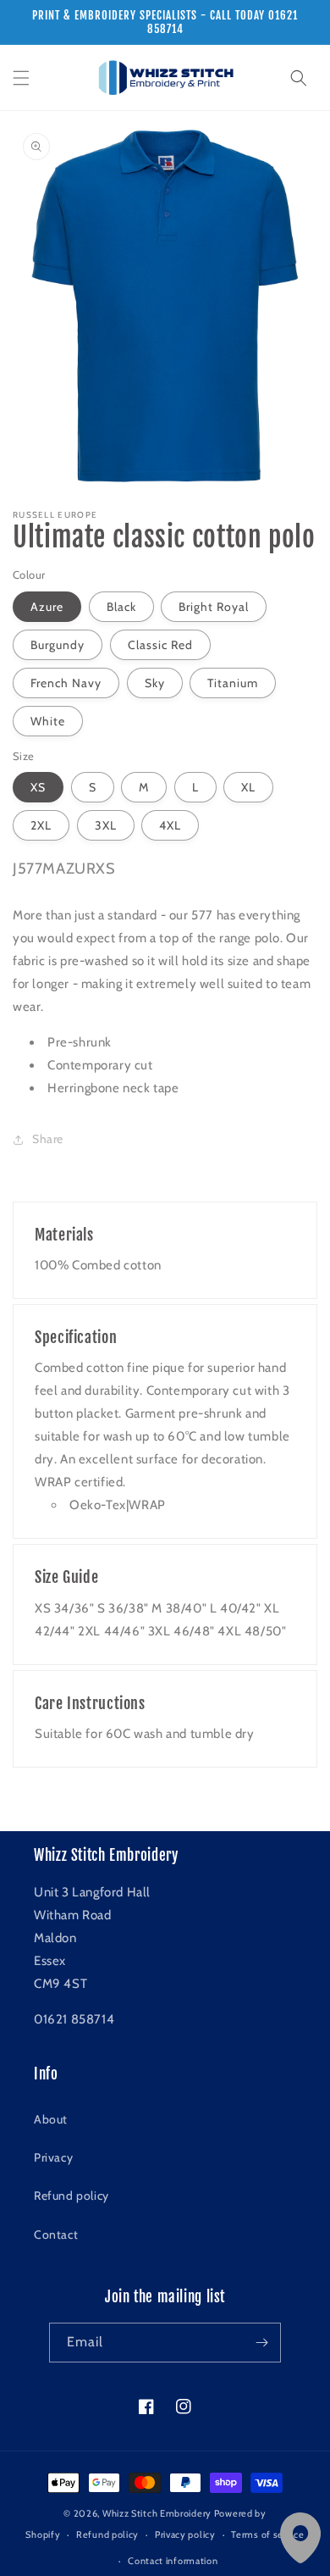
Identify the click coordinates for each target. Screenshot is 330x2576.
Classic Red (160, 645)
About (51, 2119)
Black (121, 607)
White (48, 721)
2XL (41, 825)
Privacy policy (185, 2534)
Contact (56, 2235)
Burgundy (58, 645)
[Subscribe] (261, 2343)
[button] (21, 78)
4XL (170, 825)
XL (248, 787)
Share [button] (48, 1139)
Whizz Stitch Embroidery (157, 2513)
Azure (47, 607)
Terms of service (267, 2534)
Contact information (173, 2561)
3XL (106, 825)
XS (38, 787)
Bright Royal (214, 607)
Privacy (53, 2157)
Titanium (233, 683)
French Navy (66, 683)
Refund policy (71, 2196)
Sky (155, 683)
